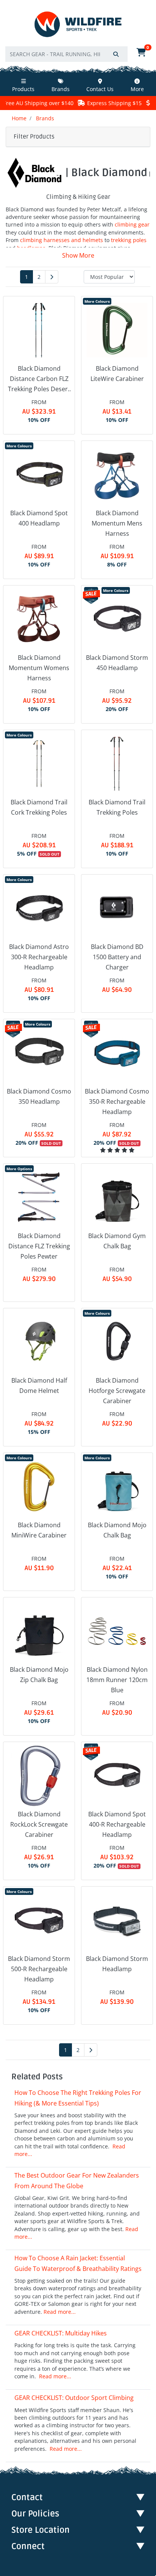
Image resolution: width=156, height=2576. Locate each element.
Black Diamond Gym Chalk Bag (117, 1241)
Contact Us (100, 89)
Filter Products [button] (34, 137)
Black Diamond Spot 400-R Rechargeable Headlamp (117, 1824)
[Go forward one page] (52, 277)
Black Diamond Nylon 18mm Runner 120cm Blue (117, 1680)
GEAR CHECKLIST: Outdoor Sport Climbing (74, 2398)
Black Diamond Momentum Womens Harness (39, 668)
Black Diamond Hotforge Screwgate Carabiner (117, 1391)
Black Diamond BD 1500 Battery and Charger (117, 957)
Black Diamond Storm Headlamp (117, 1964)
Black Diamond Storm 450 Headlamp (117, 663)
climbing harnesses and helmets (62, 240)
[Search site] (116, 54)
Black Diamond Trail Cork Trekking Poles (39, 807)
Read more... (60, 2312)
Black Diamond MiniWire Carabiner (39, 1530)
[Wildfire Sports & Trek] (78, 24)
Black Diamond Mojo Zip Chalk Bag (39, 1675)
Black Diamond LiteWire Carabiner (117, 374)
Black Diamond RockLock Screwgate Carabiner (39, 1824)
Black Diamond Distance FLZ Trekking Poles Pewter (39, 1246)
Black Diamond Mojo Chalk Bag (117, 1530)
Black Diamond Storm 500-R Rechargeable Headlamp (39, 1969)
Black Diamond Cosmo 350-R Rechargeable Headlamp (117, 1102)
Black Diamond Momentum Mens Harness (117, 523)
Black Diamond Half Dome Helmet (39, 1386)
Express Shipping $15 (88, 103)
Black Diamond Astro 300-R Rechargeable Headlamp (39, 957)
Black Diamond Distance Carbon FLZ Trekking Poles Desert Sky (39, 379)
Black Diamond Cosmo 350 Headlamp (39, 1096)
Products (23, 89)
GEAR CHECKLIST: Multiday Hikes (61, 2333)
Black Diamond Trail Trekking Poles (117, 807)
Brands (61, 89)
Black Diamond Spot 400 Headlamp (39, 518)
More (137, 89)
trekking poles (129, 240)
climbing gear (132, 224)
